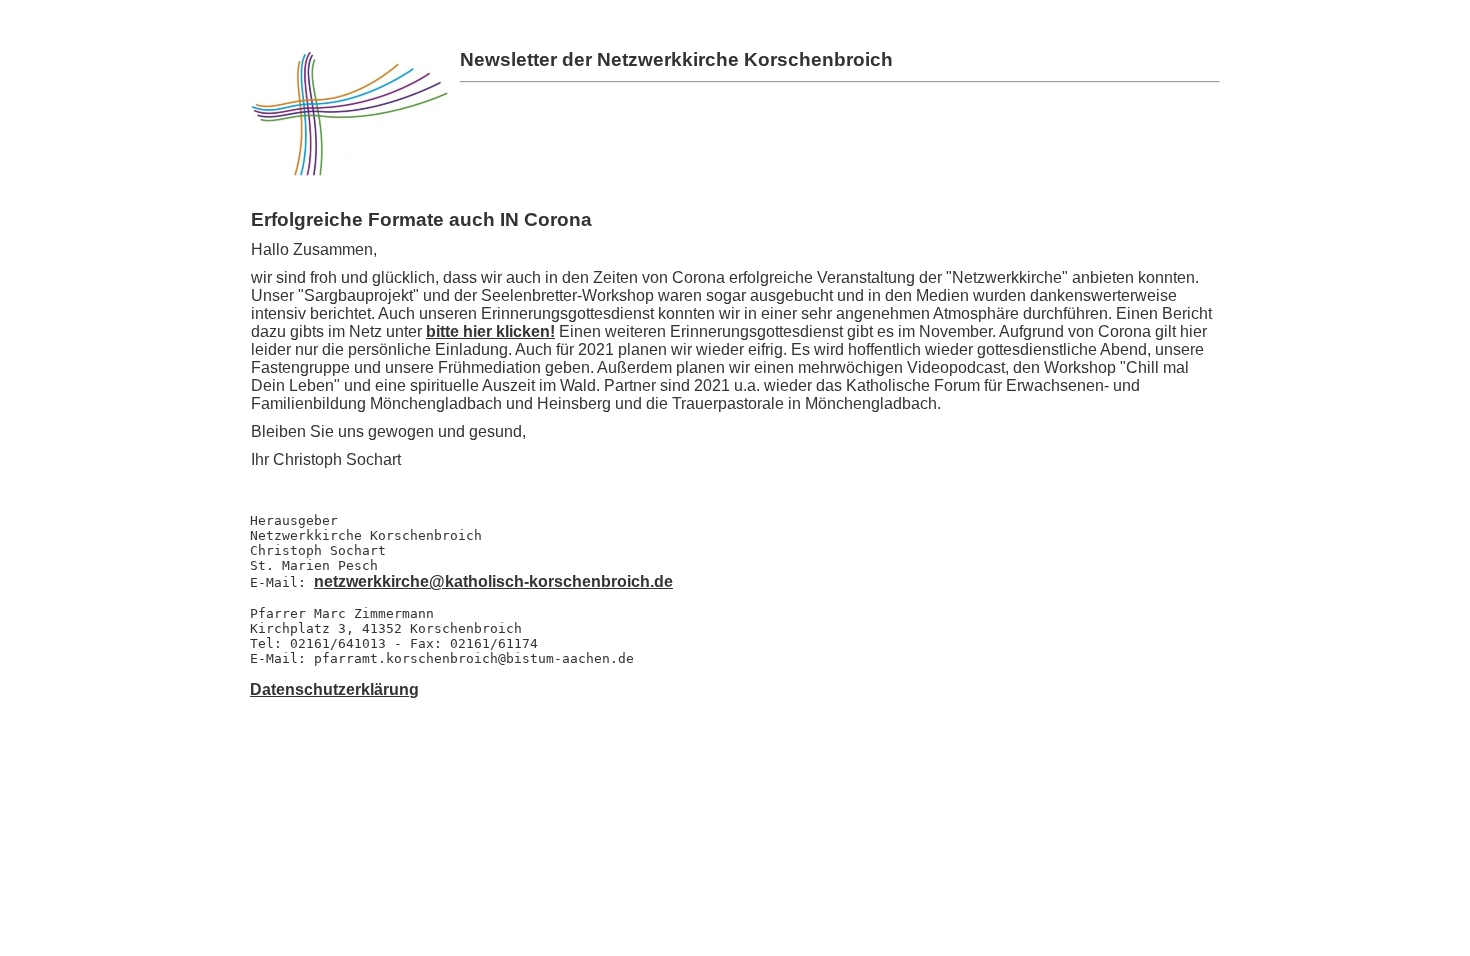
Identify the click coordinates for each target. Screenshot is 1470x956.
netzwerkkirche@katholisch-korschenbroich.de (493, 581)
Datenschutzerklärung (334, 689)
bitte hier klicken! (490, 331)
